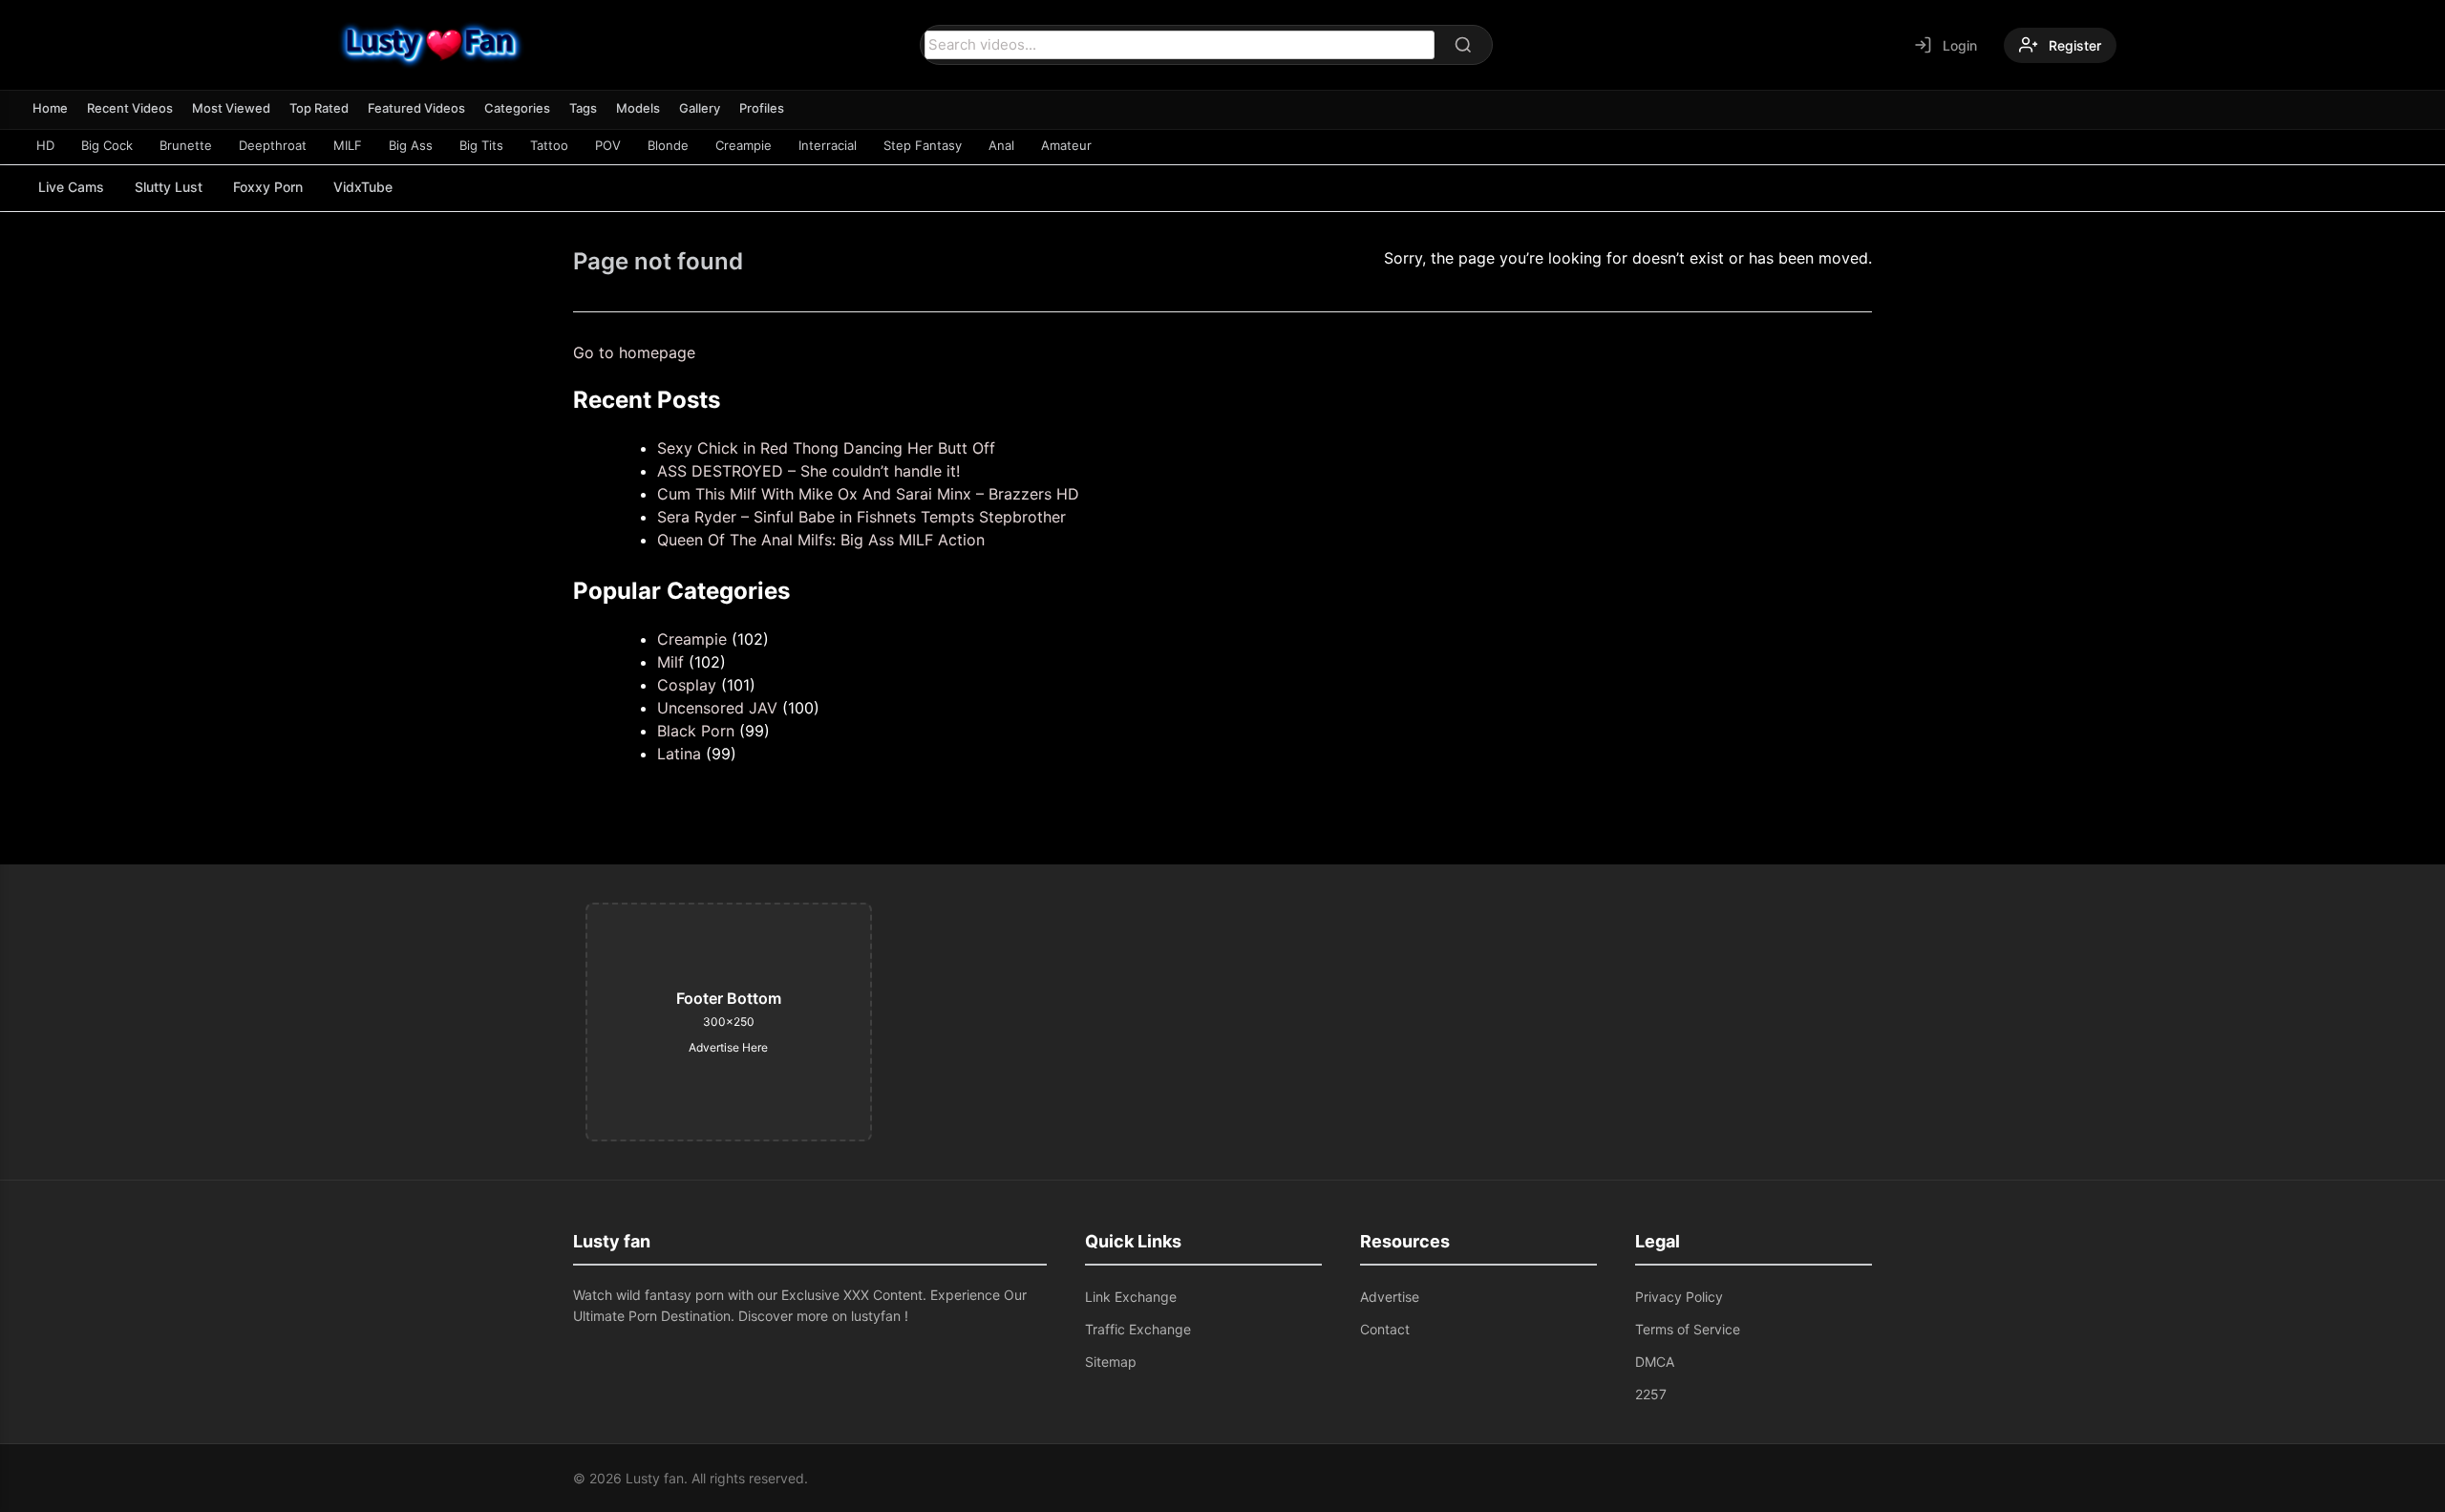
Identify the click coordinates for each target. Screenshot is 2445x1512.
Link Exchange (1131, 1297)
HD (45, 145)
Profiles (762, 108)
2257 (1651, 1394)
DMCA (1655, 1362)
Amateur (1066, 145)
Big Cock (107, 145)
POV (608, 145)
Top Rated (319, 108)
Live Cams (71, 187)
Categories (517, 108)
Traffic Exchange (1138, 1329)
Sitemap (1111, 1362)
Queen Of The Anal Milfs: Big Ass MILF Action (821, 540)
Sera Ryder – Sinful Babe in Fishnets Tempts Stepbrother (861, 517)
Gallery (700, 108)
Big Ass (411, 145)
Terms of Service (1688, 1329)
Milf (670, 662)
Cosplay (687, 685)
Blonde (668, 145)
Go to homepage (634, 352)
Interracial (828, 145)
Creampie (744, 145)
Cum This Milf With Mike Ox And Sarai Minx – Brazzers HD (868, 494)
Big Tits (481, 145)
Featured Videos (416, 108)
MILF (348, 145)
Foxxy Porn (268, 187)
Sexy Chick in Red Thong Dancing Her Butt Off (826, 448)
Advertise (1390, 1297)
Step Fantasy (923, 145)
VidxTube (363, 187)
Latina (679, 754)
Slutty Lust (169, 187)
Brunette (186, 145)
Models (638, 108)
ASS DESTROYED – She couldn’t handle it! (808, 471)
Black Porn (696, 731)
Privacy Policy (1679, 1297)
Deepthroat (273, 145)
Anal (1001, 145)
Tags (583, 108)
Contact (1385, 1329)
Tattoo (549, 145)
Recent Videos (130, 108)
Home (50, 108)
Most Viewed (231, 108)
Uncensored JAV (717, 708)
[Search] (1463, 45)
